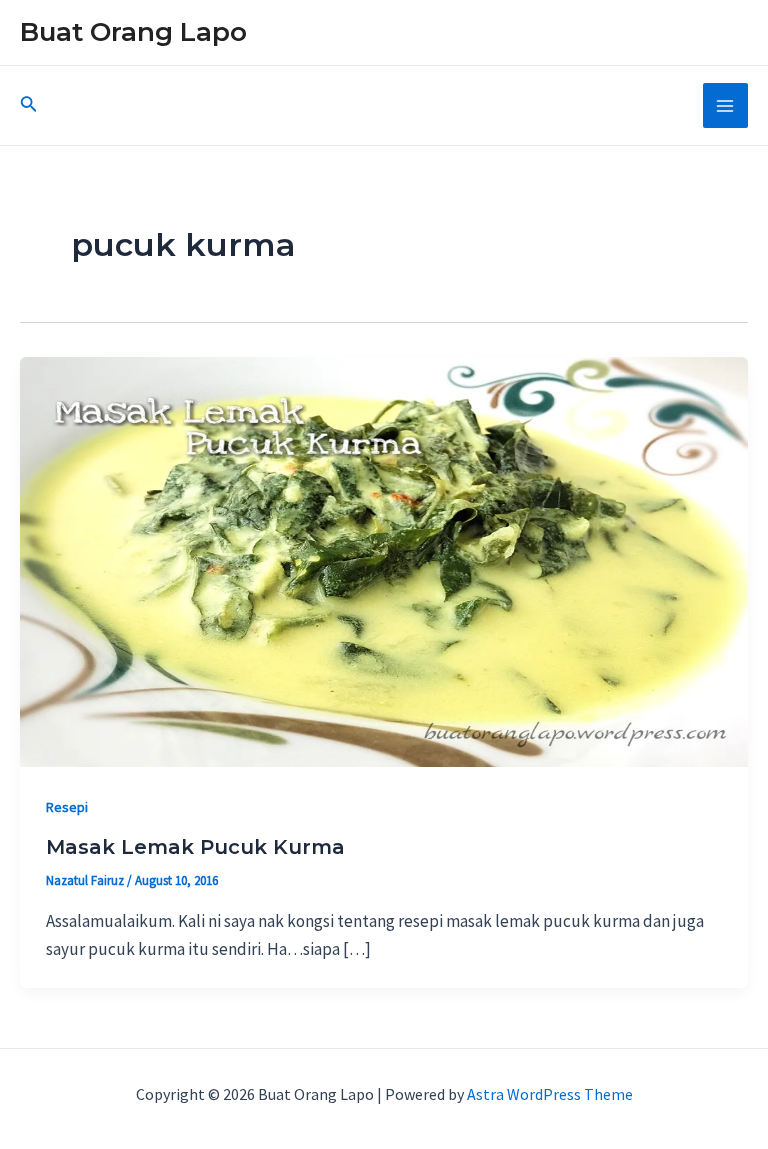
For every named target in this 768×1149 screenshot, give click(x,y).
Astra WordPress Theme (550, 1094)
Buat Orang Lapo (133, 32)
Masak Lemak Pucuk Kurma (195, 847)
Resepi (67, 807)
